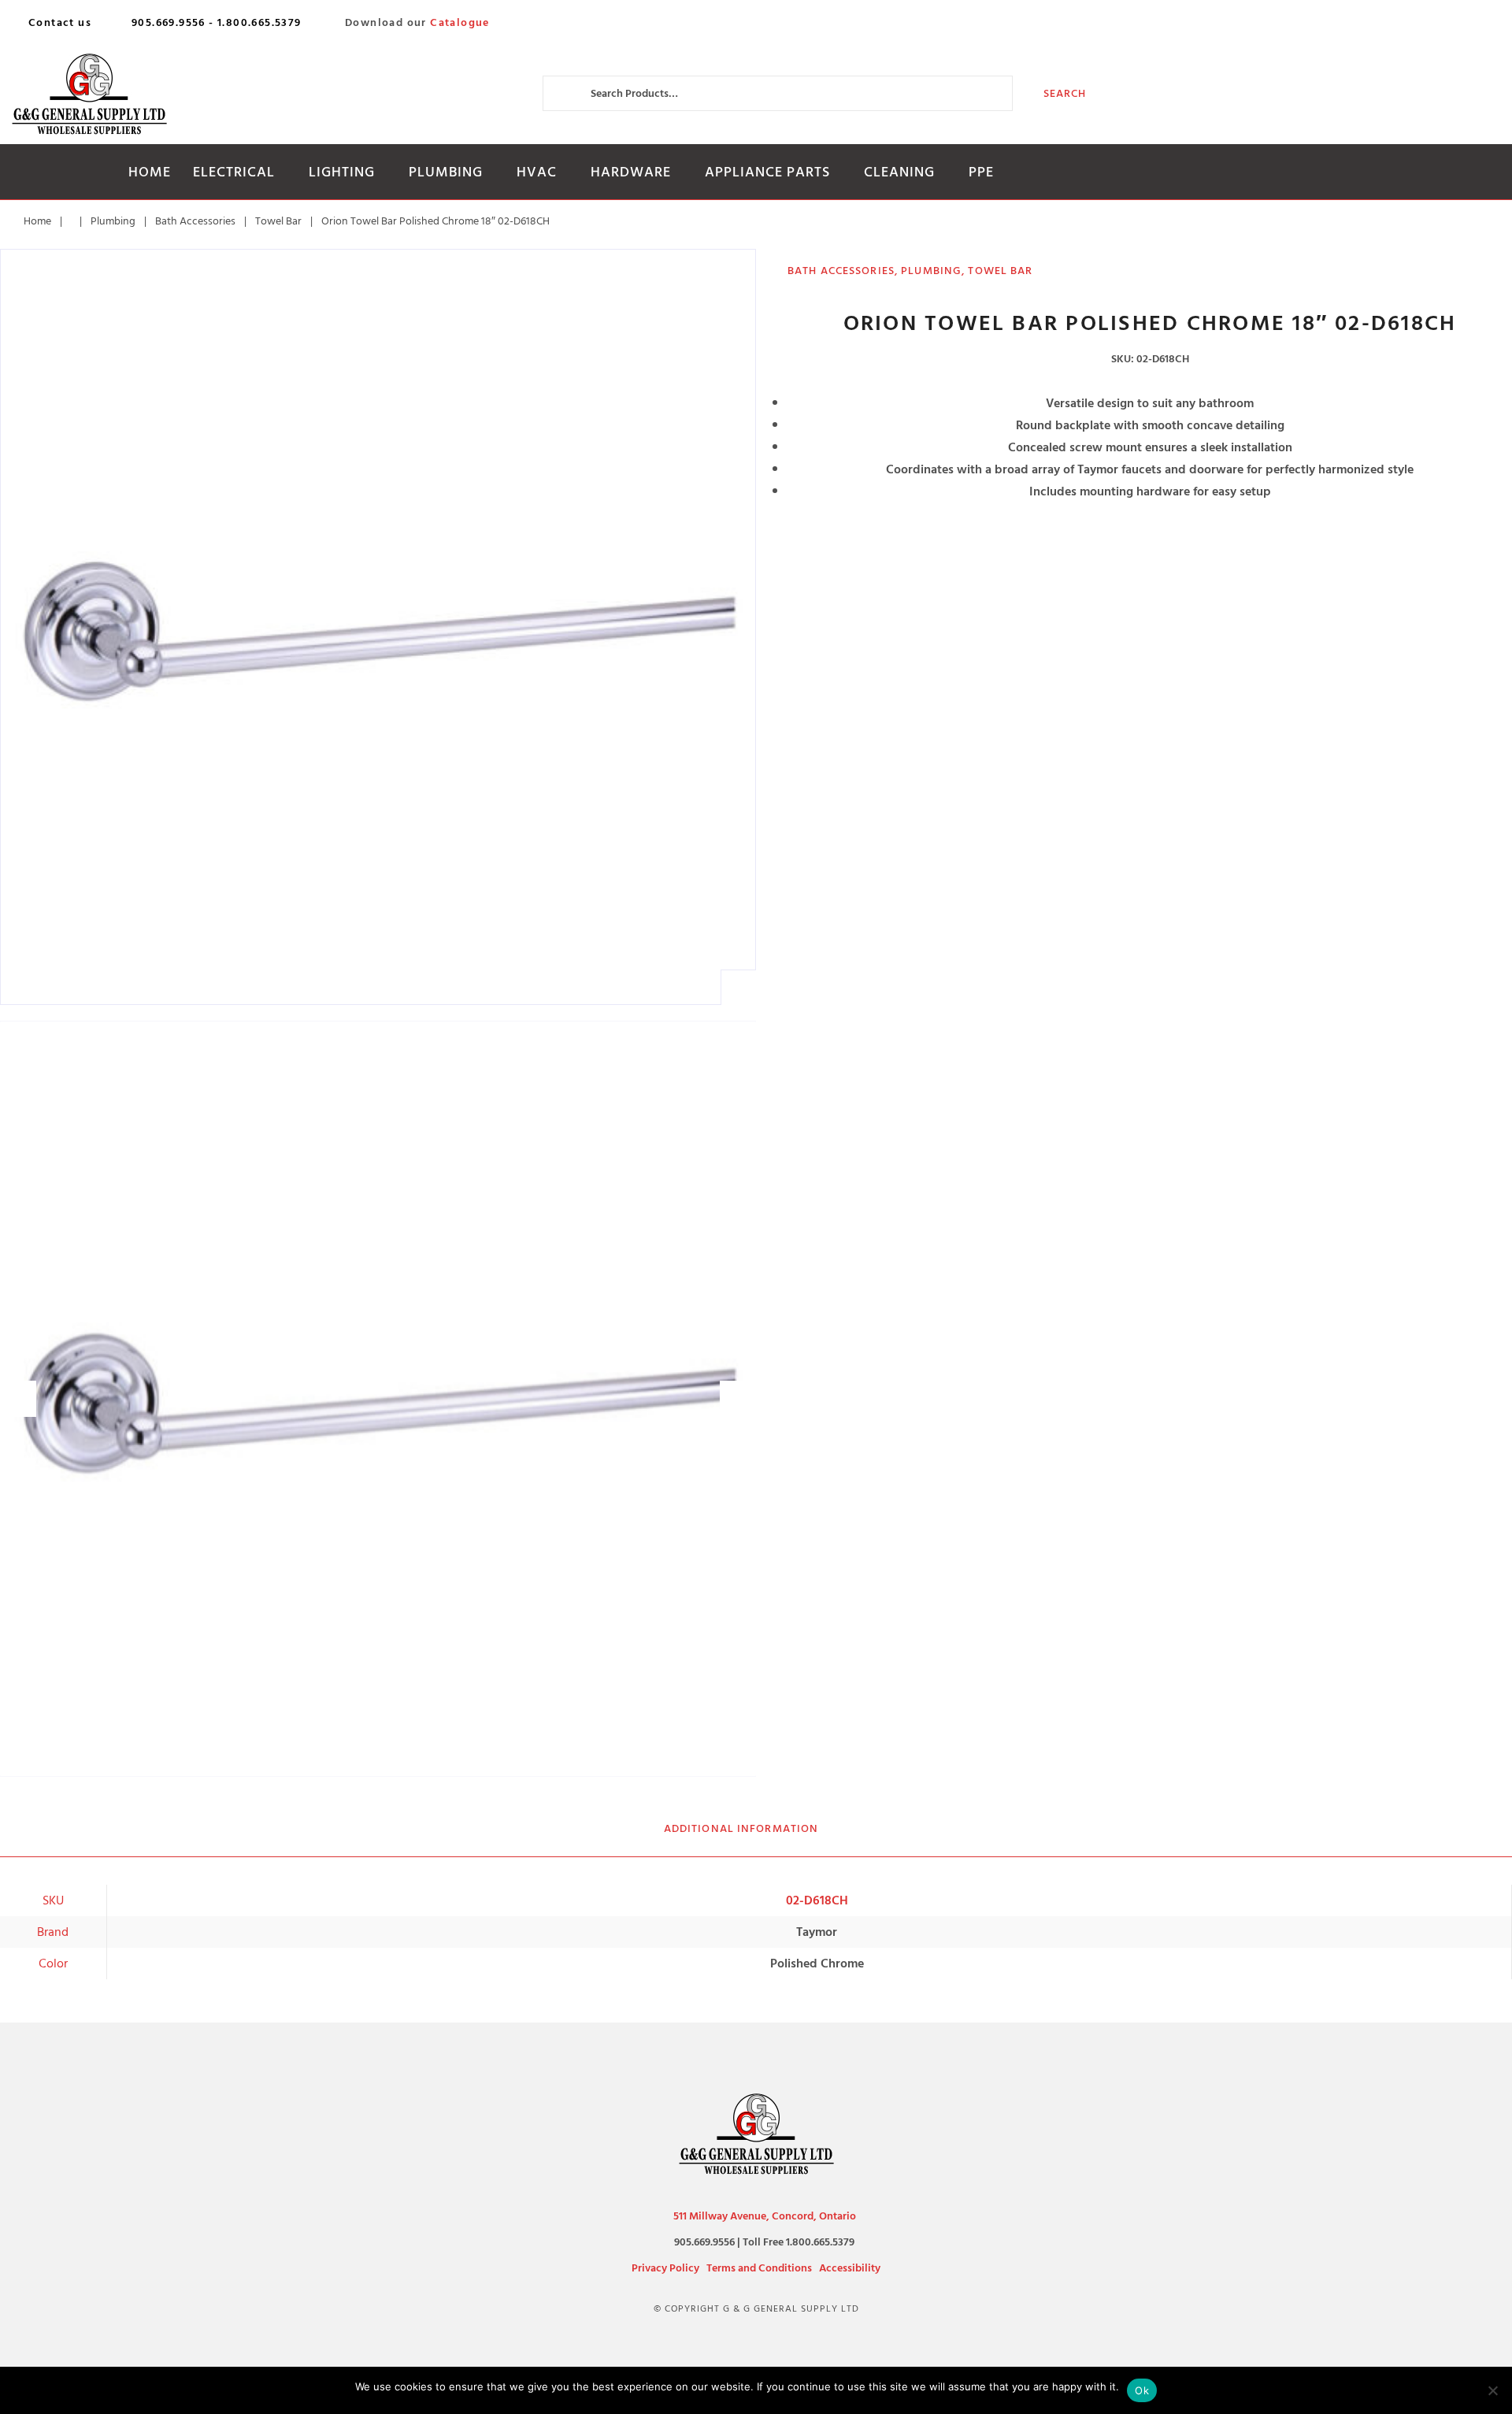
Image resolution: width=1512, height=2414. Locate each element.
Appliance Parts (767, 172)
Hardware (631, 172)
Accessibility (850, 2268)
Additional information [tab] (741, 1828)
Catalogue (460, 23)
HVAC (537, 172)
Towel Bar (278, 221)
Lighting (342, 172)
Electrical (234, 172)
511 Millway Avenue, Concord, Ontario (765, 2216)
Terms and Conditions (759, 2268)
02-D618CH (817, 1900)
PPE (981, 172)
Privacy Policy (665, 2268)
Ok (1142, 2390)
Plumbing (446, 172)
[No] (1492, 2390)
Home (150, 172)
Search (1065, 93)
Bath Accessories (195, 221)
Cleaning (899, 172)
